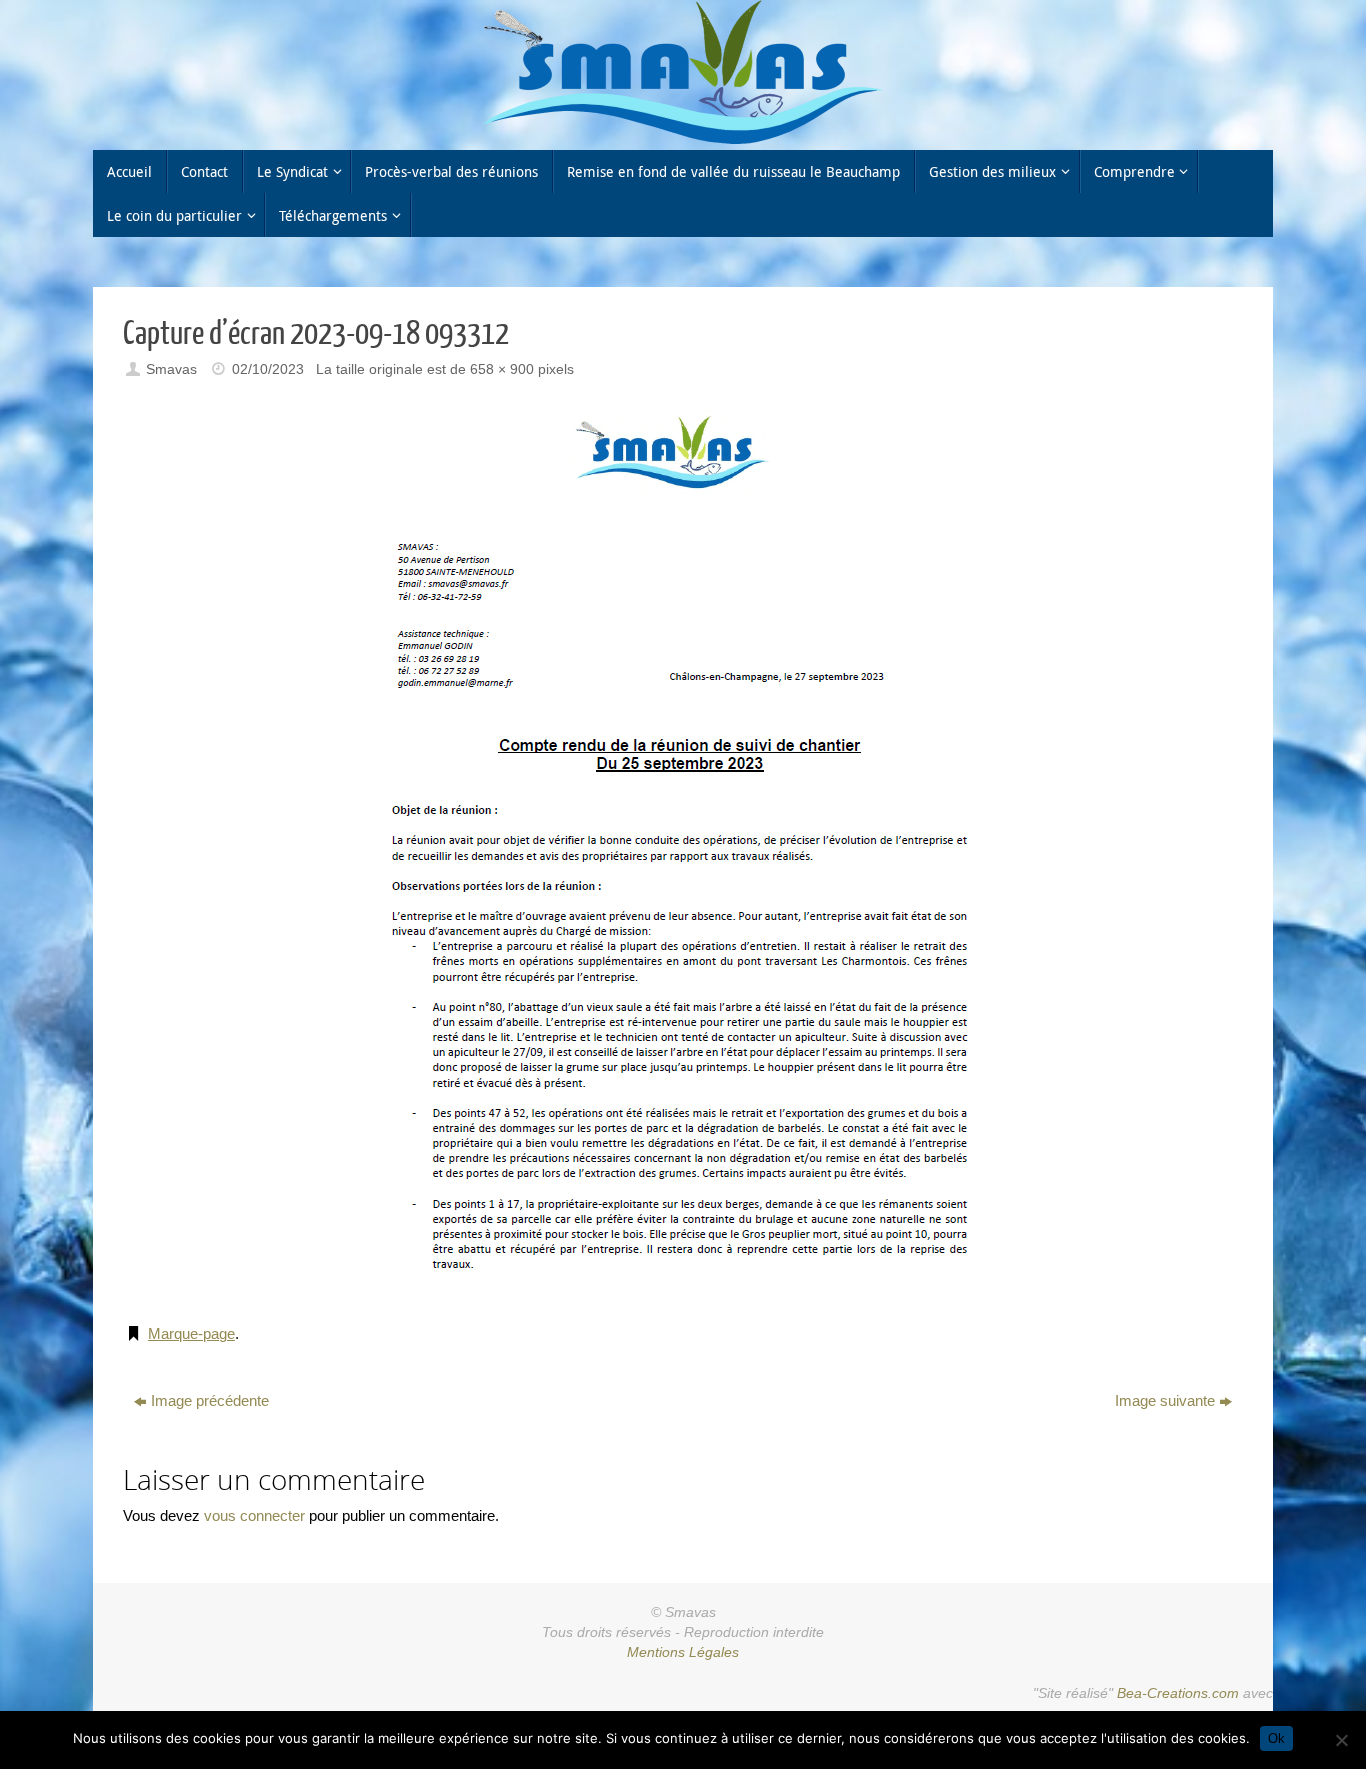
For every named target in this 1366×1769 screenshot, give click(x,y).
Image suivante (1165, 1400)
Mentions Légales (683, 1652)
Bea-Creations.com (1178, 1693)
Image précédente (210, 1400)
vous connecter (254, 1515)
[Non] (1341, 1740)
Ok (1276, 1738)
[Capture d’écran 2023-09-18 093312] (683, 854)
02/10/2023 (268, 369)
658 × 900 (502, 369)
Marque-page (191, 1333)
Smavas (171, 369)
